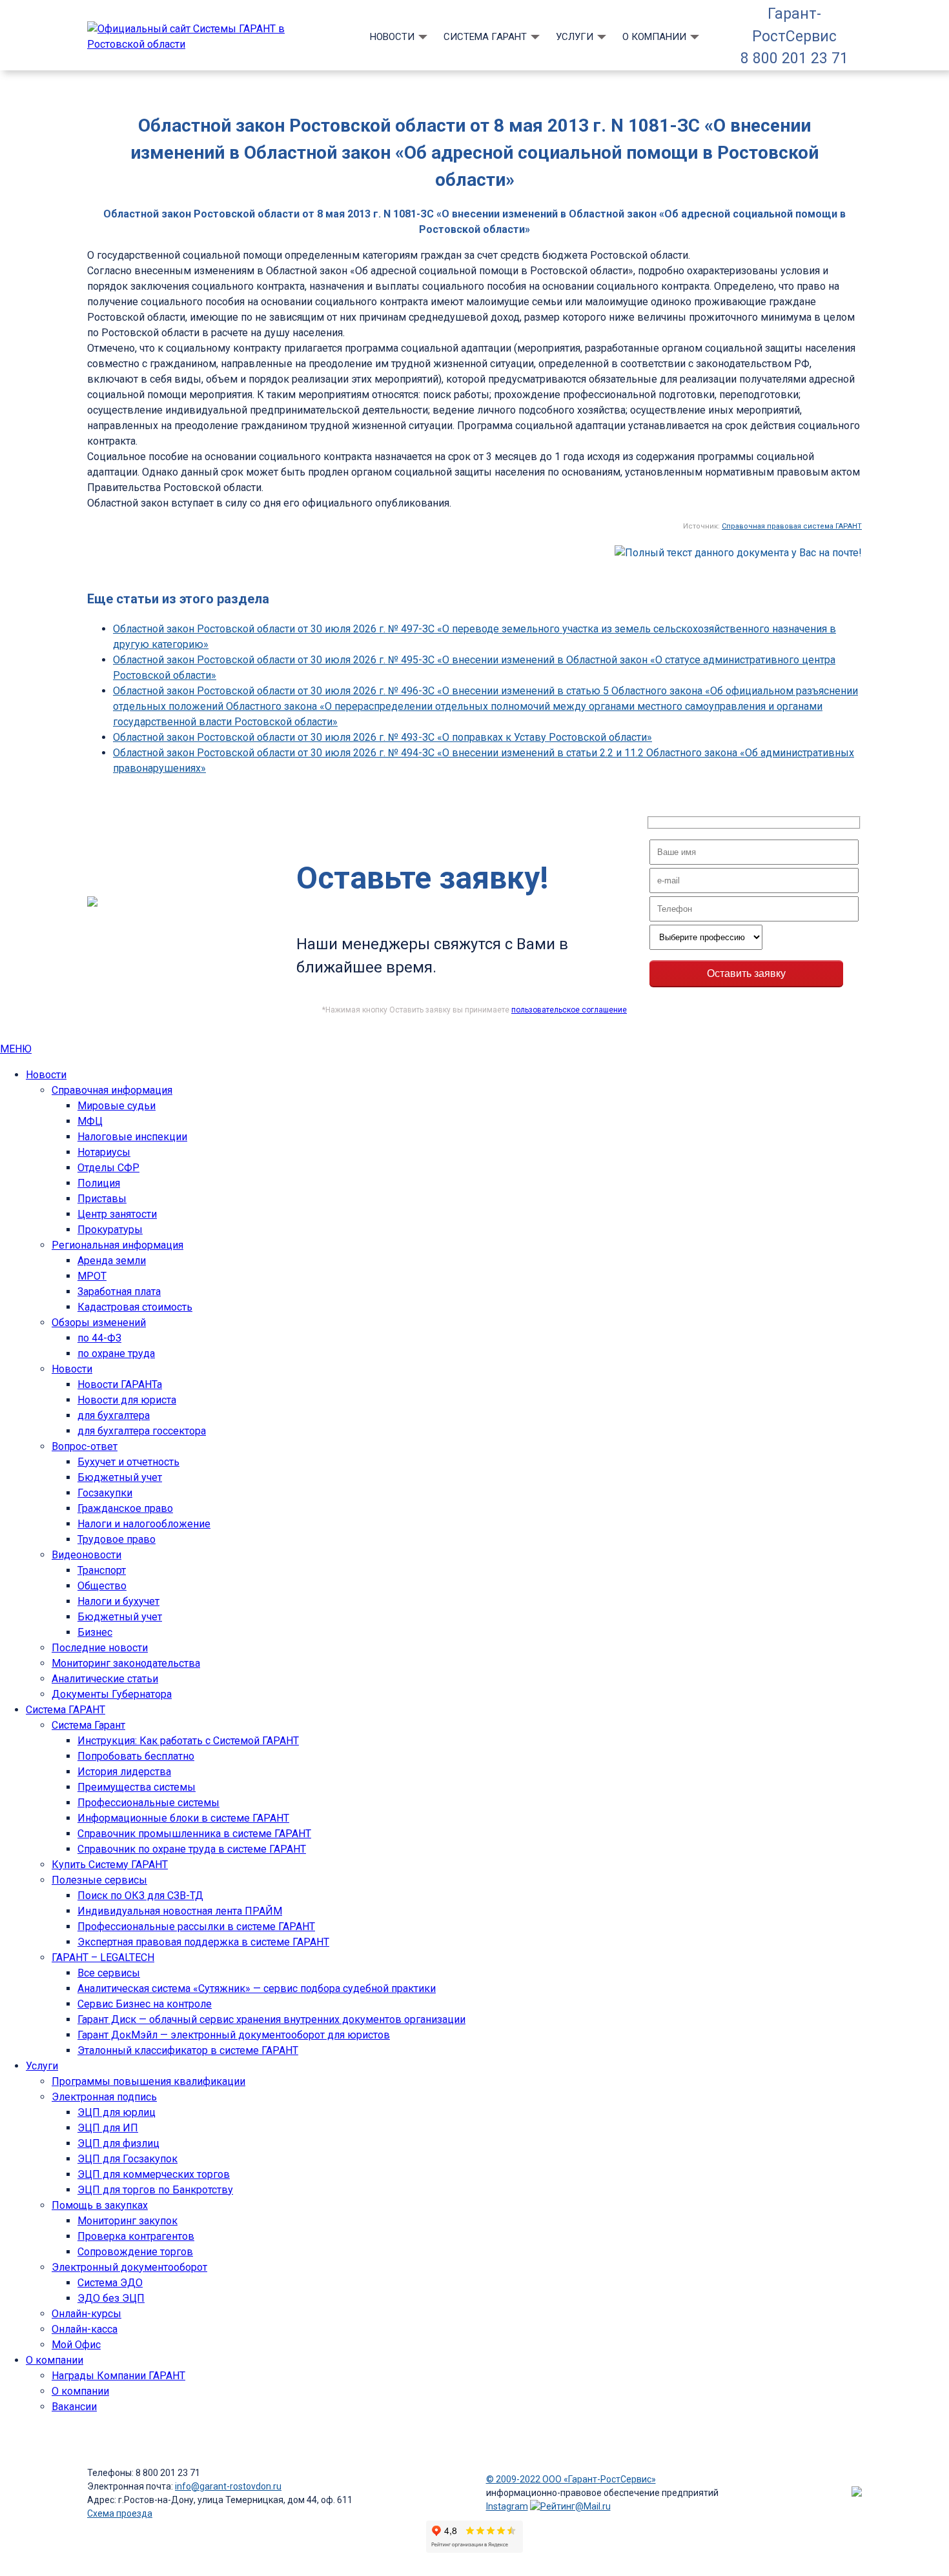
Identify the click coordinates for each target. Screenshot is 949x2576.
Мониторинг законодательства (126, 1663)
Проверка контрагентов (136, 2236)
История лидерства (124, 1772)
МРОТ (92, 1276)
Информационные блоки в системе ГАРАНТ (183, 1818)
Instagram (507, 2506)
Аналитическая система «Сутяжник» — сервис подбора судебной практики (257, 1988)
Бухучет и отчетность (128, 1462)
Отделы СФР (108, 1168)
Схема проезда (120, 2513)
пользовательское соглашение (569, 1010)
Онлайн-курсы (87, 2314)
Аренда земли (112, 1261)
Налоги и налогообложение (144, 1524)
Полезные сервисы (99, 1880)
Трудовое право (117, 1539)
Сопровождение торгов (135, 2252)
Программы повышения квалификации (148, 2081)
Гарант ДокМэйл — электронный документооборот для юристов (234, 2035)
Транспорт (102, 1570)
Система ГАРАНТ (485, 37)
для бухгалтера (114, 1415)
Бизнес (95, 1632)
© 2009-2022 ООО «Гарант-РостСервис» (571, 2479)
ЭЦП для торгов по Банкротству (155, 2190)
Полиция (99, 1183)
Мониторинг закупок (128, 2221)
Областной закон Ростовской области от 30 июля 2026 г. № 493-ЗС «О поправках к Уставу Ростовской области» (383, 737)
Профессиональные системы (148, 1803)
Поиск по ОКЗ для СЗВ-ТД (140, 1896)
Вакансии (74, 2407)
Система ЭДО (110, 2283)
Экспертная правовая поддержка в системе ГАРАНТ (203, 1942)
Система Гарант (88, 1725)
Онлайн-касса (85, 2329)
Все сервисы (109, 1973)
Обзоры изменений (99, 1323)
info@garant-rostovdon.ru (228, 2486)
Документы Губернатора (112, 1694)
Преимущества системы (137, 1787)
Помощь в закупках (100, 2205)
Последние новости (100, 1648)
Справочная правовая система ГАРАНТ (792, 526)
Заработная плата (119, 1292)
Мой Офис (76, 2345)
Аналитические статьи (105, 1679)
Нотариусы (104, 1152)
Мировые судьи (117, 1106)
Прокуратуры (110, 1230)
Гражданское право (125, 1508)
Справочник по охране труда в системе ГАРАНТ (192, 1849)
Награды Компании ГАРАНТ (118, 2376)
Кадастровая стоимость (135, 1307)
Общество (102, 1586)
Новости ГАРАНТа (120, 1384)
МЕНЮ (16, 1049)
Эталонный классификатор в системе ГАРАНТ (188, 2050)
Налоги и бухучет (118, 1601)
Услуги (575, 37)
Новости (392, 37)
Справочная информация (112, 1090)
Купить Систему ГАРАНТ (110, 1865)
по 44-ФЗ (99, 1338)
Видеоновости (87, 1555)
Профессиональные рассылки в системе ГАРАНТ (196, 1927)
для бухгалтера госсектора (142, 1431)
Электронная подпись (104, 2097)
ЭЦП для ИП (108, 2128)
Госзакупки (105, 1493)
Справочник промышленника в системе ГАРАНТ (194, 1834)
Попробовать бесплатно (136, 1756)
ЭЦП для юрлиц (117, 2112)
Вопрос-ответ (85, 1446)
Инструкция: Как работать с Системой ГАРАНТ (188, 1741)
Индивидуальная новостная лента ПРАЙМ (180, 1911)
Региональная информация (117, 1245)
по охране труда (116, 1353)
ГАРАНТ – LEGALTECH (103, 1957)
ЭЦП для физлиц (118, 2143)
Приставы (102, 1199)
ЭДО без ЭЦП (111, 2298)
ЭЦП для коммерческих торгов (154, 2174)
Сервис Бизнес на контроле (145, 2004)
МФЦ (90, 1121)
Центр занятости (117, 1214)
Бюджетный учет (120, 1477)
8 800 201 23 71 (794, 58)
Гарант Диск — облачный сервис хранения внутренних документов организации (271, 2019)
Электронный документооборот (129, 2267)
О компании (654, 37)
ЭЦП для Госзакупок (128, 2159)
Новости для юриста (127, 1400)
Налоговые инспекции (132, 1137)
